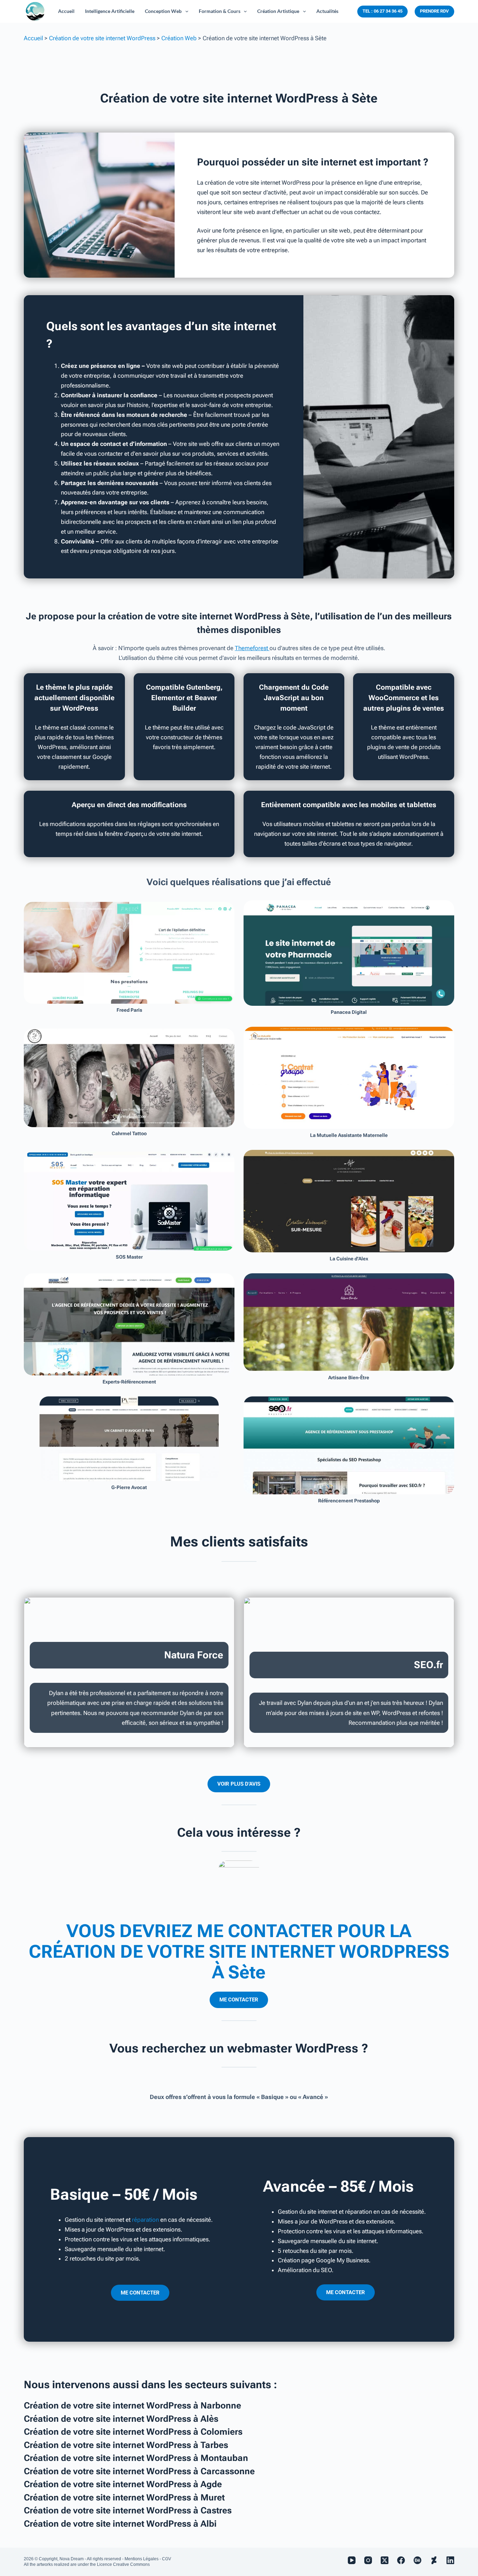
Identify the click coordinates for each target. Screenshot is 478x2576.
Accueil (33, 38)
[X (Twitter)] (385, 2560)
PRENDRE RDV (434, 11)
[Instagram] (368, 2560)
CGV (167, 2559)
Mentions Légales (142, 2559)
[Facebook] (401, 2560)
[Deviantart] (434, 2560)
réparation (145, 2220)
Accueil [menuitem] (66, 11)
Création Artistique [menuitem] (278, 11)
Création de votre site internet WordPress (102, 38)
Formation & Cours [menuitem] (220, 11)
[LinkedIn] (450, 2560)
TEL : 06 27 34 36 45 (382, 11)
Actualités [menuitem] (327, 11)
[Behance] (417, 2560)
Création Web (179, 38)
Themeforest (252, 648)
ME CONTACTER (239, 2000)
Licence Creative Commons (123, 2564)
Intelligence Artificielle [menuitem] (110, 11)
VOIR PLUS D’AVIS (239, 1784)
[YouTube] (352, 2560)
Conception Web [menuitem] (163, 11)
